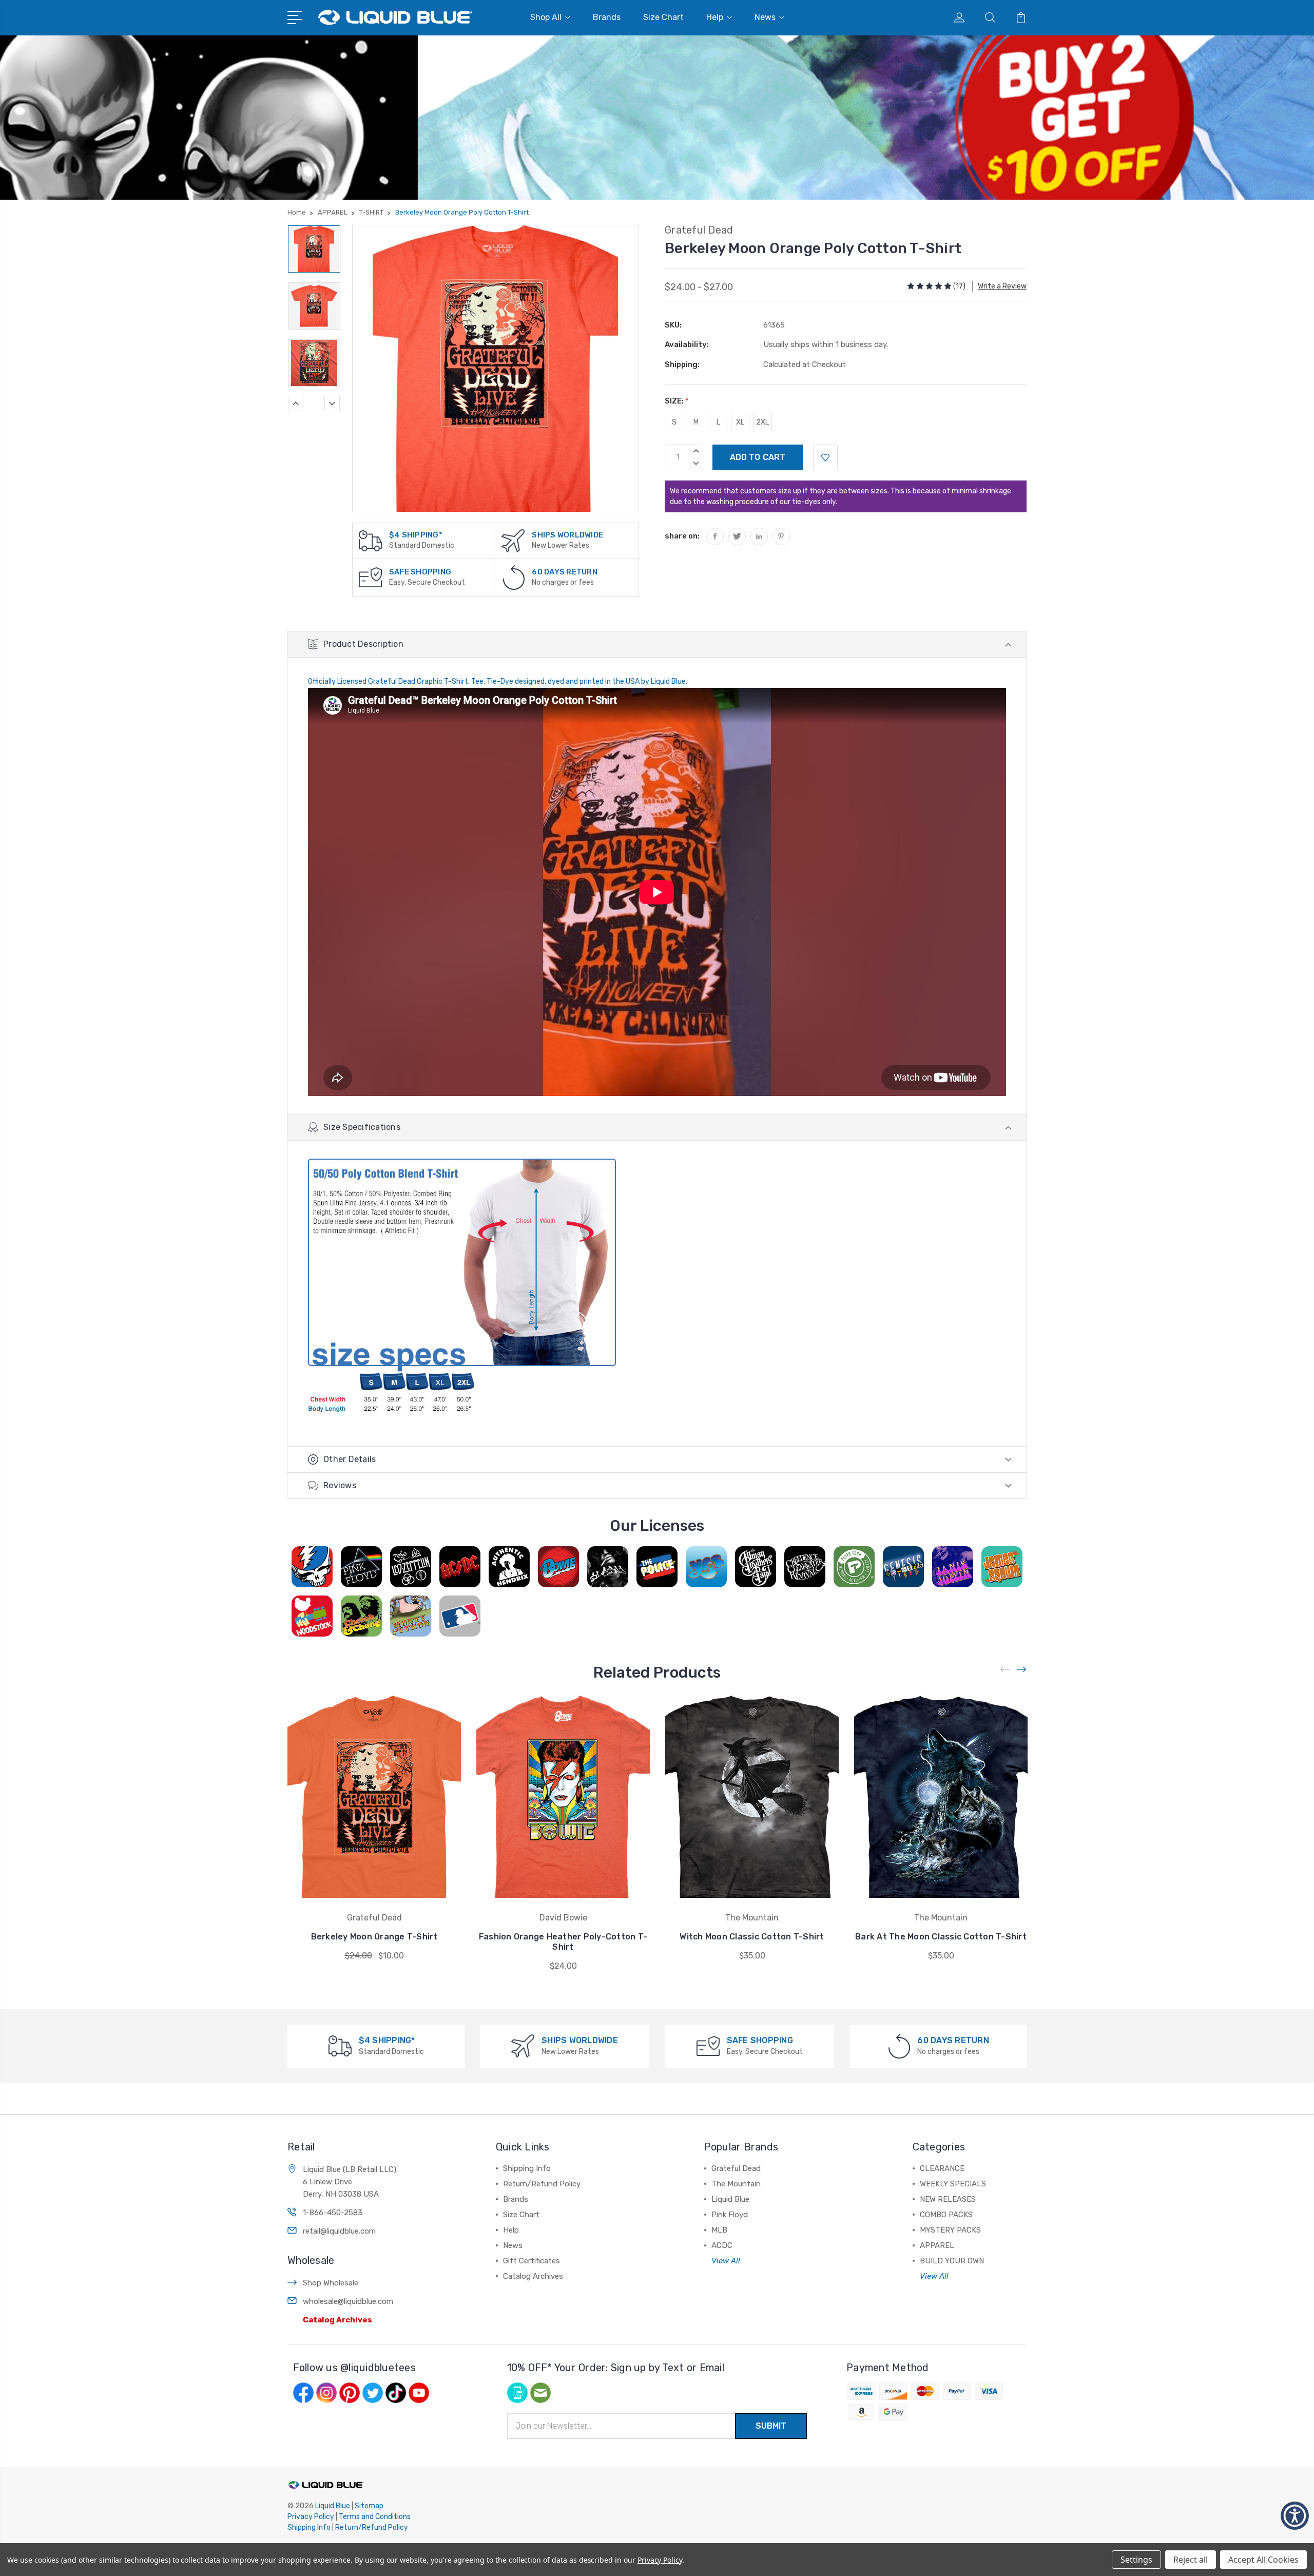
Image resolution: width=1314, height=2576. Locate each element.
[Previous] (296, 403)
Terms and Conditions (375, 2517)
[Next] (332, 403)
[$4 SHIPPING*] (370, 540)
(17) (959, 286)
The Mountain (736, 2184)
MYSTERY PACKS (950, 2230)
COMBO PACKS (946, 2215)
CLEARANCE (942, 2168)
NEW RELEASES (948, 2199)
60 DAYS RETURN (565, 572)
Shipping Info (527, 2168)
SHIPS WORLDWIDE (567, 535)
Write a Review (1002, 286)
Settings (1136, 2560)
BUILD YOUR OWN (952, 2261)
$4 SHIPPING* (416, 535)
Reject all (1191, 2560)
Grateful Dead (736, 2168)
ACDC (722, 2245)
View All (726, 2261)
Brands (607, 17)
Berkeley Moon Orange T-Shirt (374, 1937)
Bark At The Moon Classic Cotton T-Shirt (941, 1937)
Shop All (546, 17)
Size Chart (663, 17)
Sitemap (369, 2506)
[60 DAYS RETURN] (514, 577)
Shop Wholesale (331, 2283)
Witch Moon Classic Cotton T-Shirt (752, 1937)
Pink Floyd (730, 2215)
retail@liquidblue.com (339, 2231)
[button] (1295, 2516)
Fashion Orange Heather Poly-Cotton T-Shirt (563, 1942)
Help (715, 17)
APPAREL (937, 2245)
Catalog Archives (337, 2320)
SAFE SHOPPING (420, 572)
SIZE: (677, 401)
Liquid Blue (730, 2199)
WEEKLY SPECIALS (953, 2184)
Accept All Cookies (1263, 2560)
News (765, 17)
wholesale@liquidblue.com (348, 2301)
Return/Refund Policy (542, 2184)
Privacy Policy (311, 2517)
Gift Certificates (532, 2261)
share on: (682, 536)
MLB (719, 2230)
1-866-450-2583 (333, 2213)
